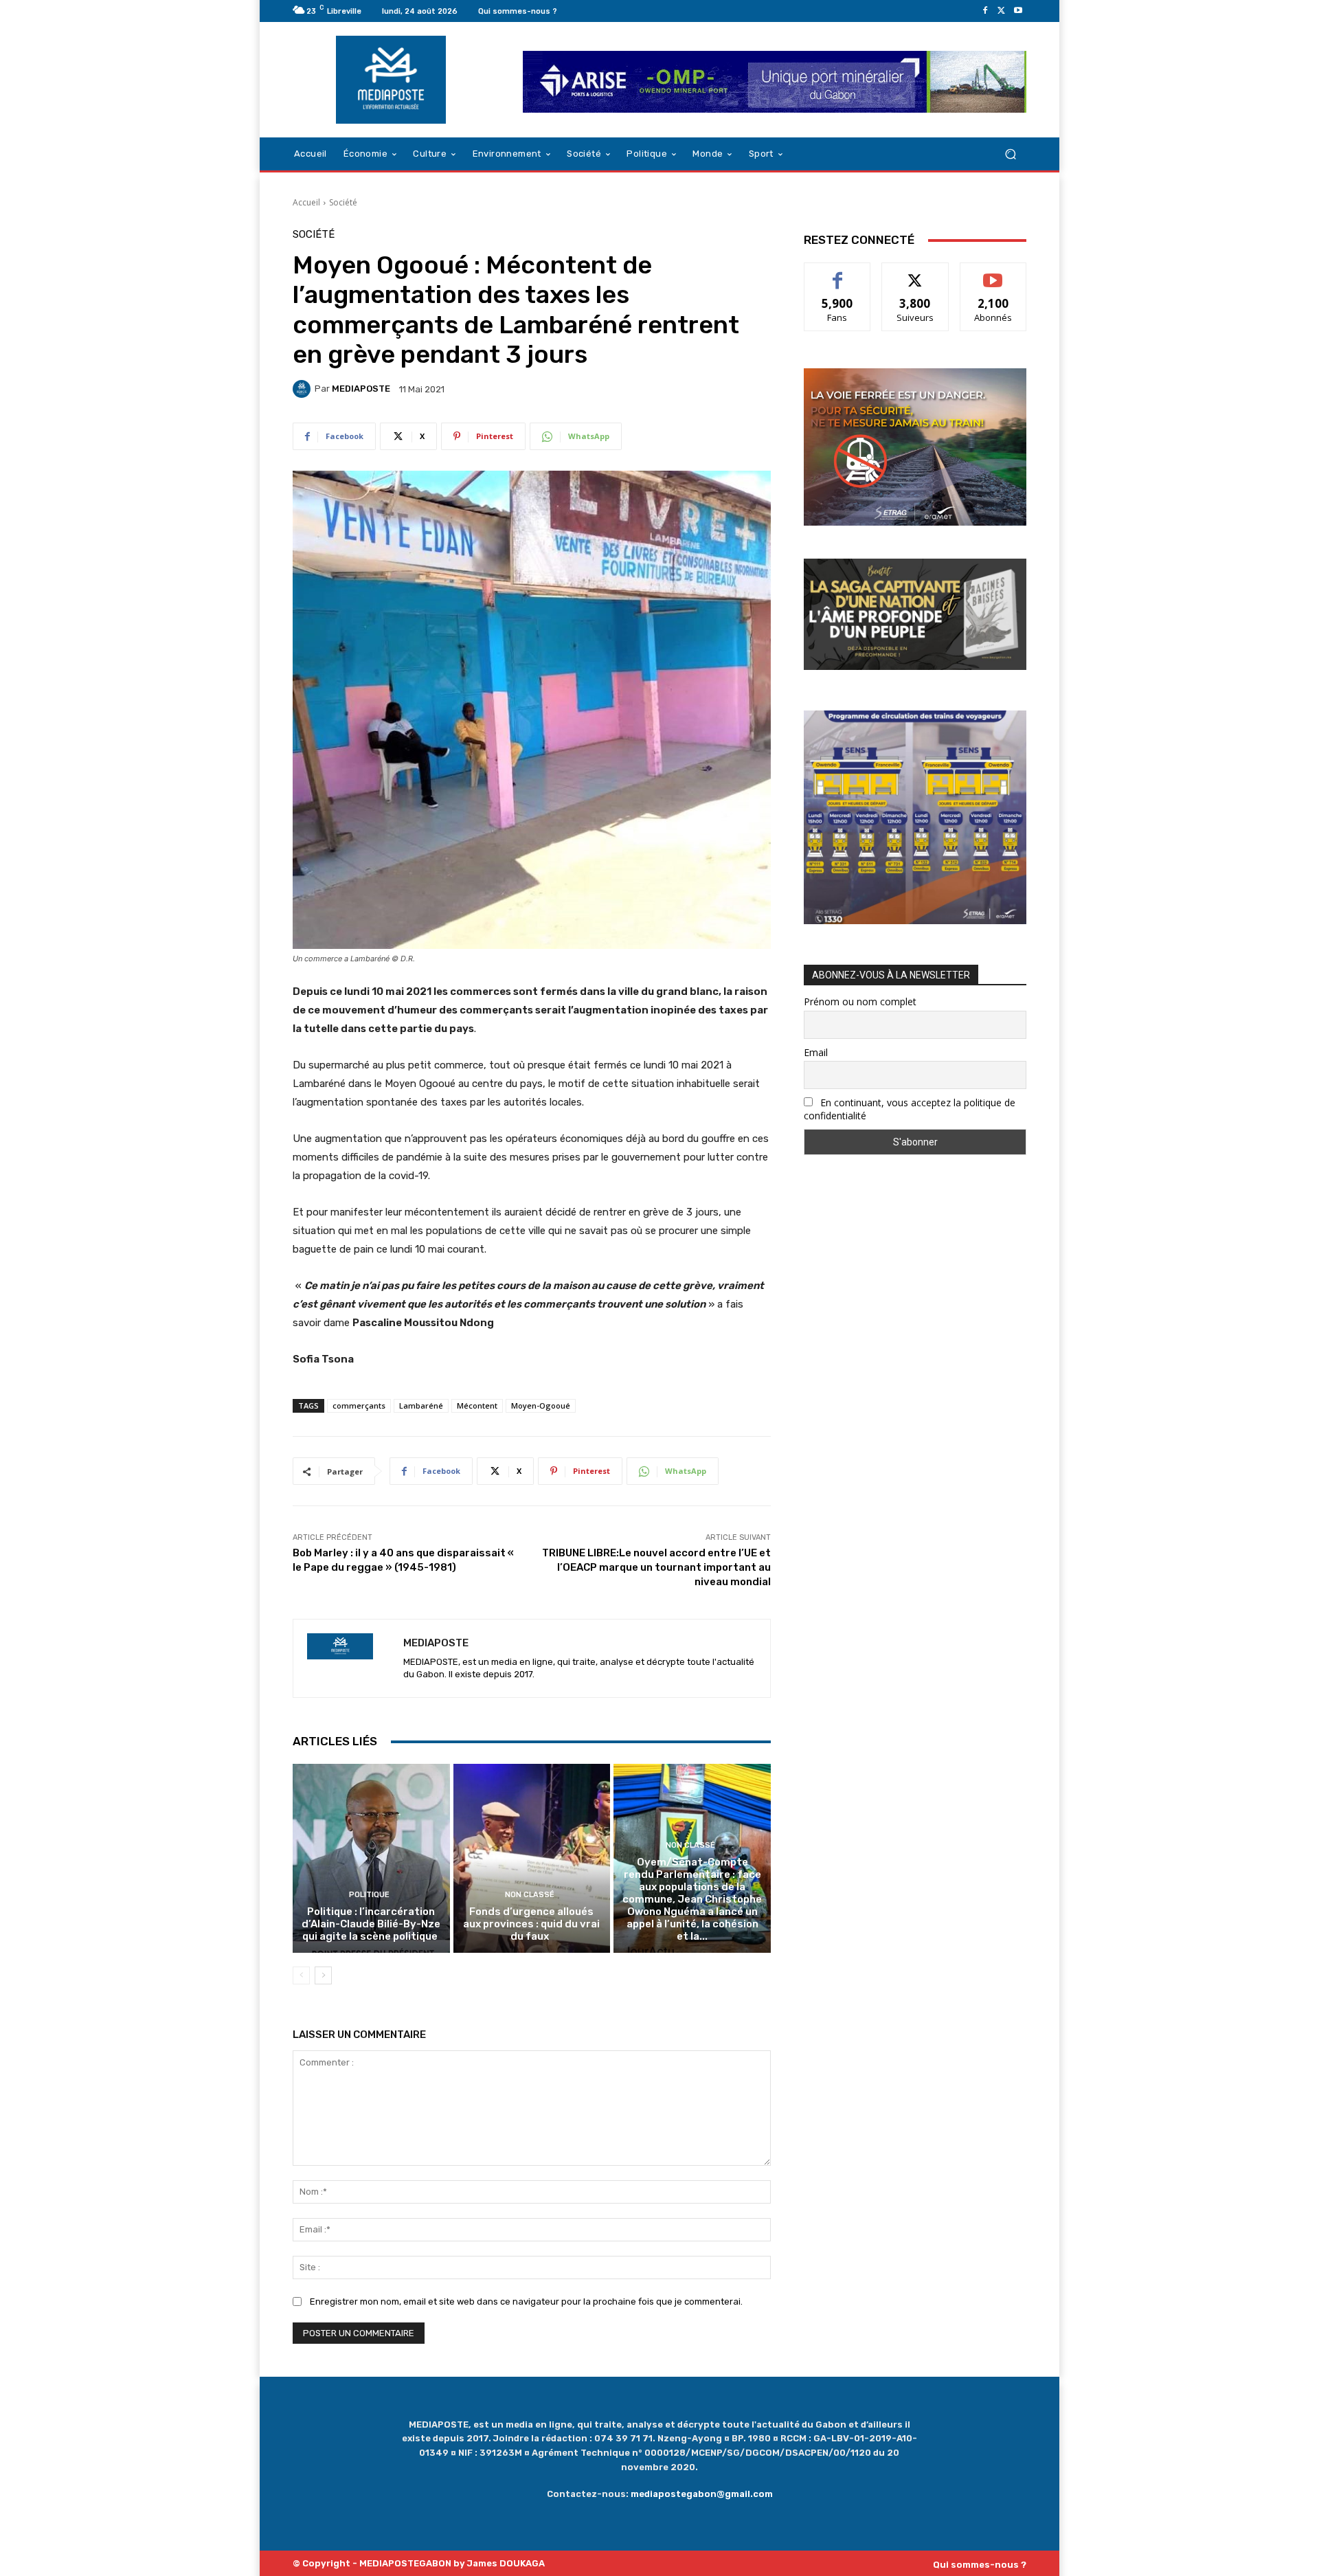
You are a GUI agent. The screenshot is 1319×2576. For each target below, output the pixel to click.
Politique (369, 1895)
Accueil (306, 202)
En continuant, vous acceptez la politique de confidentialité (910, 1109)
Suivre (915, 273)
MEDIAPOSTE (361, 389)
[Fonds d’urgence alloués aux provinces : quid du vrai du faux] (532, 1858)
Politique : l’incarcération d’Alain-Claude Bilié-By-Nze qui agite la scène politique (371, 1924)
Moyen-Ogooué (541, 1405)
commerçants (359, 1405)
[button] (1010, 154)
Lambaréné (421, 1405)
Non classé (530, 1895)
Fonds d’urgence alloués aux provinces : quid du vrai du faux (531, 1924)
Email (816, 1052)
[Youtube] (1018, 11)
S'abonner (993, 273)
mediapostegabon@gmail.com (702, 2494)
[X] (1002, 11)
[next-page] (323, 1975)
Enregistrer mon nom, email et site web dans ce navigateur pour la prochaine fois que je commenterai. (526, 2301)
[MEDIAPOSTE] (304, 389)
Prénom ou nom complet (860, 1001)
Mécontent (477, 1405)
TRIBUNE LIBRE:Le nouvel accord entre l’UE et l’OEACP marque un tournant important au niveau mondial (656, 1567)
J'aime (837, 273)
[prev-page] (301, 1975)
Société (343, 202)
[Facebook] (985, 11)
